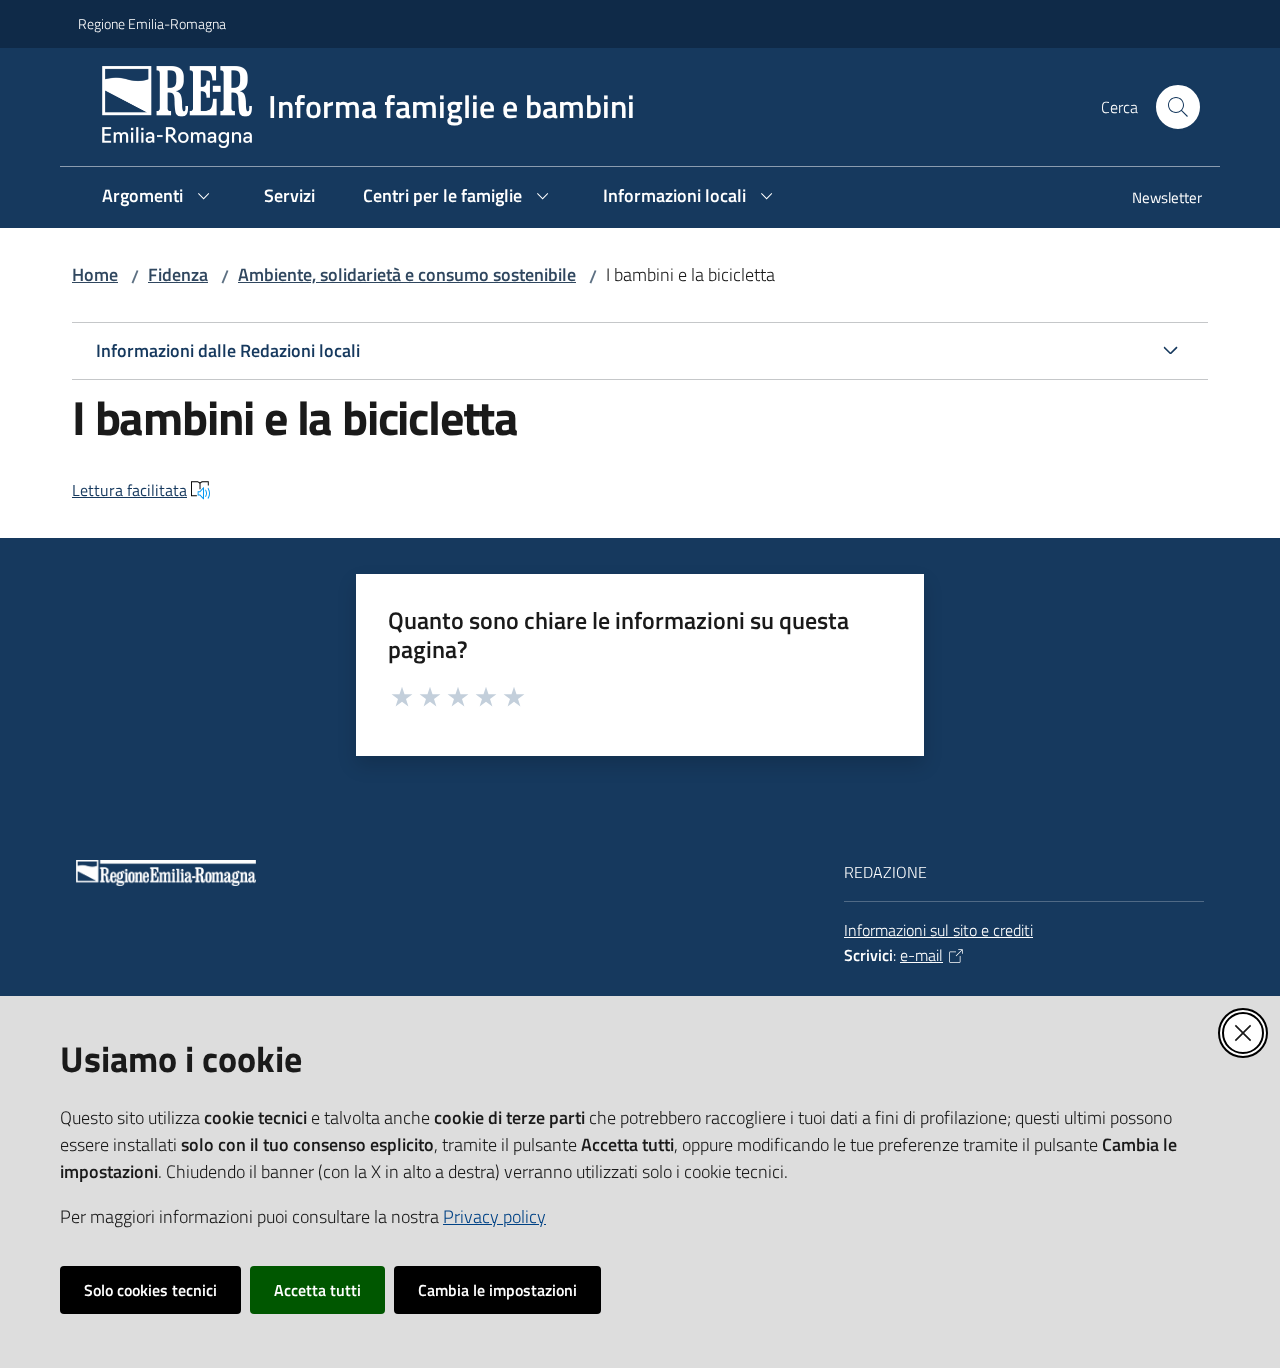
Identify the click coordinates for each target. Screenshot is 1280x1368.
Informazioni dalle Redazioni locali (228, 350)
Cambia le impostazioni (497, 1290)
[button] (1178, 107)
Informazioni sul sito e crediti (938, 930)
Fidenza (178, 274)
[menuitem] (1155, 199)
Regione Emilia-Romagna (152, 23)
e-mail (921, 955)
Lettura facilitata (129, 490)
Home (95, 274)
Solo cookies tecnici (150, 1290)
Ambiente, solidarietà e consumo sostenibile (407, 274)
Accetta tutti (317, 1290)
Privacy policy (494, 1216)
